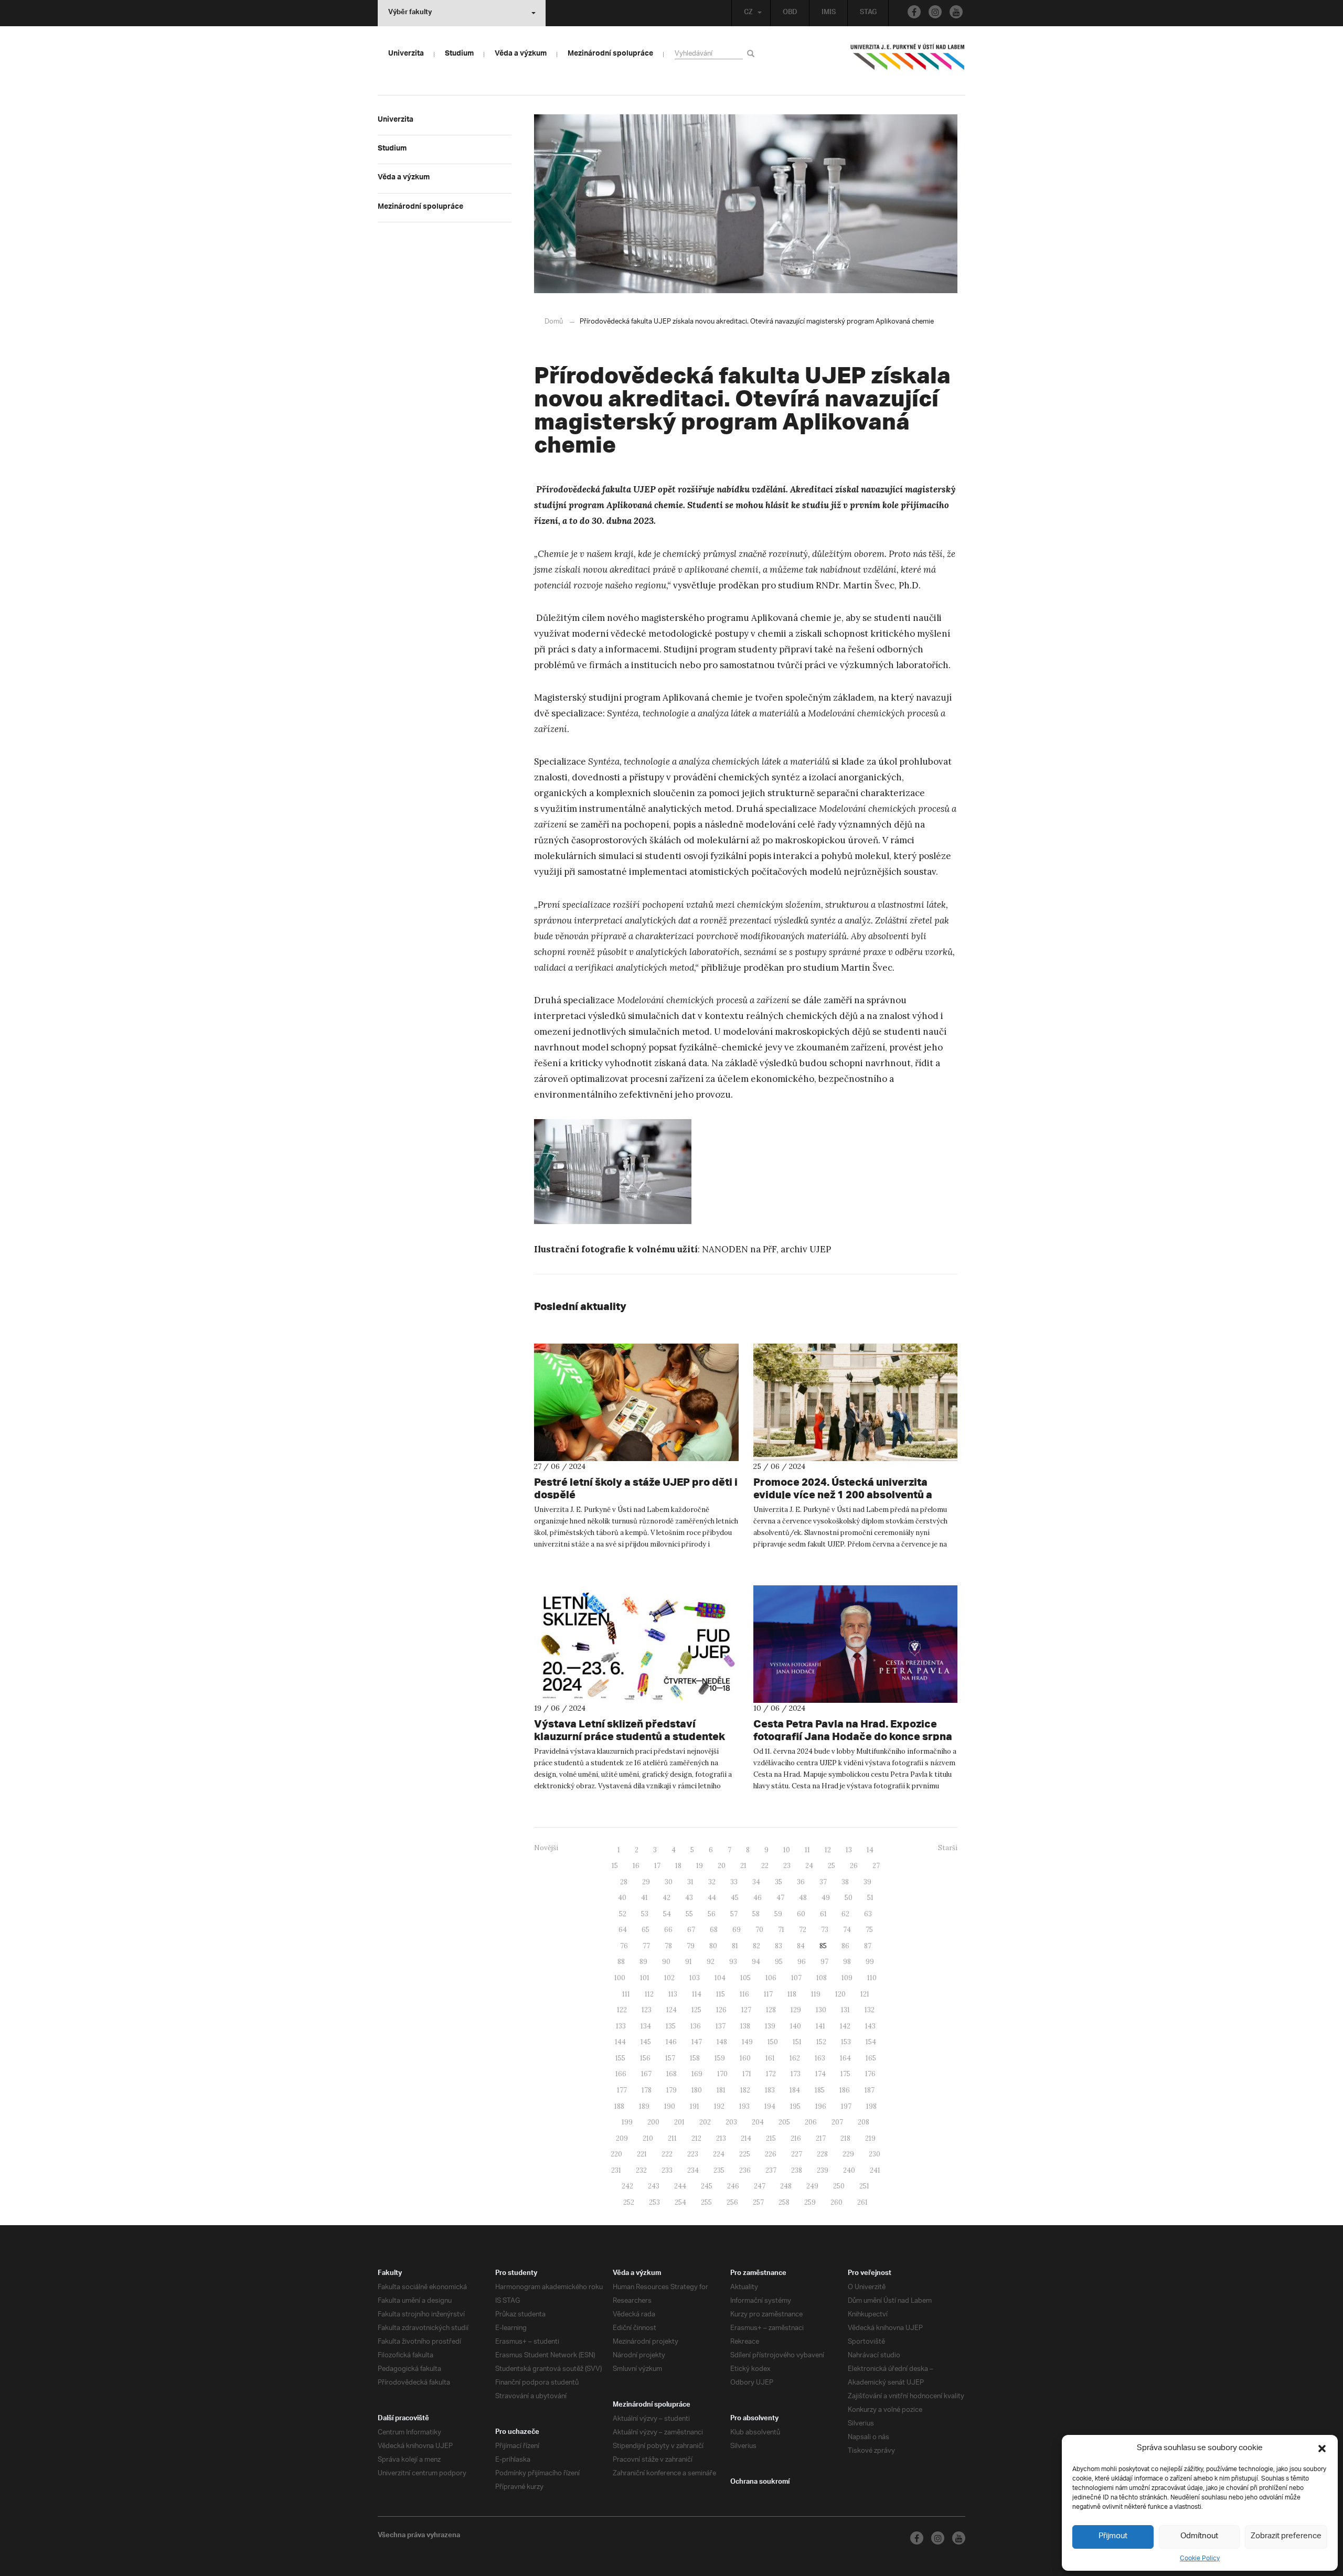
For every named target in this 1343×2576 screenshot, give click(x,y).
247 (760, 2186)
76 (624, 1946)
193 (744, 2106)
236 (745, 2170)
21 (743, 1866)
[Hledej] (753, 53)
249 (812, 2186)
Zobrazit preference (1286, 2536)
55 (689, 1914)
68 (714, 1930)
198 (871, 2106)
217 (821, 2138)
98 (847, 1962)
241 (875, 2170)
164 (845, 2058)
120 (840, 1994)
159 (720, 2058)
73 (825, 1930)
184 (795, 2090)
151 (797, 2042)
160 (745, 2058)
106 (771, 1978)
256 (732, 2202)
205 (784, 2122)
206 (811, 2122)
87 (868, 1946)
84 (801, 1946)
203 (731, 2122)
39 (867, 1882)
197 (846, 2106)
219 (870, 2138)
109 (847, 1978)
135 (671, 2026)
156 (645, 2058)
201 (679, 2122)
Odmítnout (1199, 2536)
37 (823, 1882)
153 (846, 2042)
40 (622, 1898)
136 (696, 2026)
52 (623, 1914)
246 (733, 2186)
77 (646, 1946)
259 (810, 2202)
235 (719, 2170)
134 (646, 2026)
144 (620, 2042)
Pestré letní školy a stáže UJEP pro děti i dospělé (636, 1488)
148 (722, 2042)
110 (872, 1978)
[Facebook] (914, 12)
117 (768, 1994)
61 (823, 1914)
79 (691, 1946)
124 (671, 2010)
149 (747, 2042)
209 (622, 2138)
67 (691, 1930)
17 (657, 1866)
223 (693, 2154)
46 (758, 1898)
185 (820, 2090)
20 (722, 1866)
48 (803, 1898)
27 (876, 1866)
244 (680, 2186)
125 (696, 2010)
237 (771, 2170)
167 (646, 2074)
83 (779, 1946)
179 (671, 2090)
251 (864, 2186)
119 (816, 1994)
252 (629, 2202)
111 (626, 1994)
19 (700, 1866)
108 (822, 1978)
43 (689, 1898)
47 (780, 1898)
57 (734, 1914)
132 (870, 2010)
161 (770, 2058)
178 (647, 2090)
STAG (868, 13)
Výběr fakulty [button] (410, 13)
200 (653, 2122)
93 (733, 1962)
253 (654, 2202)
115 (721, 1994)
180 (697, 2090)
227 (797, 2154)
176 (870, 2074)
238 (797, 2170)
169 (697, 2074)
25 (832, 1866)
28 (624, 1882)
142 (845, 2026)
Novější (546, 1848)
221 (642, 2154)
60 (801, 1914)
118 (792, 1994)
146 (671, 2042)
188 (619, 2106)
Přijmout (1113, 2536)
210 (648, 2138)
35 (779, 1882)
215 (771, 2138)
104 (720, 1978)
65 (646, 1930)
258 (784, 2202)
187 (870, 2090)
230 (875, 2154)
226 (771, 2154)
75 (869, 1930)
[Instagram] (935, 12)
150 (773, 2042)
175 (845, 2074)
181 (721, 2090)
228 (822, 2154)
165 (871, 2058)
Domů (554, 322)
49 (826, 1898)
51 (870, 1898)
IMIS (829, 13)
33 (734, 1882)
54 (667, 1914)
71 (781, 1930)
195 (795, 2106)
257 (758, 2202)
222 (667, 2154)
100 (620, 1978)
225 (745, 2154)
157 (670, 2058)
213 (721, 2138)
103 (695, 1978)
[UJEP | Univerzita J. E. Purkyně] (908, 61)
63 (868, 1914)
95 (779, 1962)
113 (673, 1994)
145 (646, 2042)
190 (670, 2106)
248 (786, 2186)
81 (735, 1946)
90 (666, 1962)
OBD (790, 13)
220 (616, 2154)
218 (845, 2138)
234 (693, 2170)
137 (721, 2026)
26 (854, 1866)
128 (771, 2010)
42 (667, 1898)
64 (623, 1930)
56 (712, 1914)
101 (645, 1978)
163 (820, 2058)
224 (719, 2154)
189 (644, 2106)
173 (796, 2074)
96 (802, 1962)
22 (765, 1866)
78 (668, 1946)
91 (689, 1962)
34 (756, 1882)
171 (747, 2074)
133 (621, 2026)
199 (627, 2122)
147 (697, 2042)
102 (669, 1978)
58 (756, 1914)
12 (828, 1850)
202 (705, 2122)
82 (756, 1946)
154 (871, 2042)
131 (845, 2010)
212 (696, 2138)
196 (821, 2106)
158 (695, 2058)
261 (862, 2202)
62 (845, 1914)
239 (823, 2170)
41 (644, 1898)
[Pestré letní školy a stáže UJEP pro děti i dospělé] (636, 1402)
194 (770, 2106)
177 (622, 2090)
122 (622, 2010)
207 (837, 2122)
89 (643, 1962)
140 (796, 2026)
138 (745, 2026)
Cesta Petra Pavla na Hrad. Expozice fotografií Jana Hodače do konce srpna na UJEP (853, 1736)
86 (845, 1946)
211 (672, 2138)
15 (615, 1866)
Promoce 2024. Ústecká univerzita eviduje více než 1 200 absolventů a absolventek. (843, 1494)
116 (744, 1994)
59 (778, 1914)
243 (654, 2186)
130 (821, 2010)
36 (801, 1882)
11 (807, 1850)
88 (621, 1962)
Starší (948, 1848)
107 (796, 1978)
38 (845, 1882)
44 (712, 1898)
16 (636, 1866)
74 (847, 1930)
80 (713, 1946)
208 (864, 2122)
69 (737, 1930)
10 (787, 1850)
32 (712, 1882)
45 (735, 1898)
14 (870, 1850)
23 (787, 1866)
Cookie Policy (1200, 2558)
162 (795, 2058)
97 (824, 1962)
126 (721, 2010)
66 (668, 1930)
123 (647, 2010)
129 (796, 2010)
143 (870, 2026)
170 (722, 2074)
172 (771, 2074)
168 (671, 2074)
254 (680, 2202)
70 (759, 1930)
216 (796, 2138)
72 (803, 1930)
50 (849, 1898)
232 (641, 2170)
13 (849, 1850)
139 (770, 2026)
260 (836, 2202)
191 (695, 2106)
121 (865, 1994)
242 (627, 2186)
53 (645, 1914)
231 (616, 2170)
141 (820, 2026)
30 (669, 1882)
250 (839, 2186)
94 (756, 1962)
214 (746, 2138)
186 (845, 2090)
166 (621, 2074)
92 (711, 1962)
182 (745, 2090)
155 (620, 2058)
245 (707, 2186)
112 (649, 1994)
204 (758, 2122)
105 (745, 1978)
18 (678, 1866)
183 (770, 2090)
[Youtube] (956, 12)
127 (746, 2010)
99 (870, 1962)
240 (849, 2170)
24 (809, 1866)
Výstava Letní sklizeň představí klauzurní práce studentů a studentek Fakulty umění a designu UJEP (630, 1736)
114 (697, 1994)
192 (719, 2106)
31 (690, 1882)
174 (820, 2074)
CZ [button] (748, 13)
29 (646, 1882)
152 (821, 2042)
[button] (1322, 2449)
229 (848, 2154)
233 (667, 2170)
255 (706, 2202)
